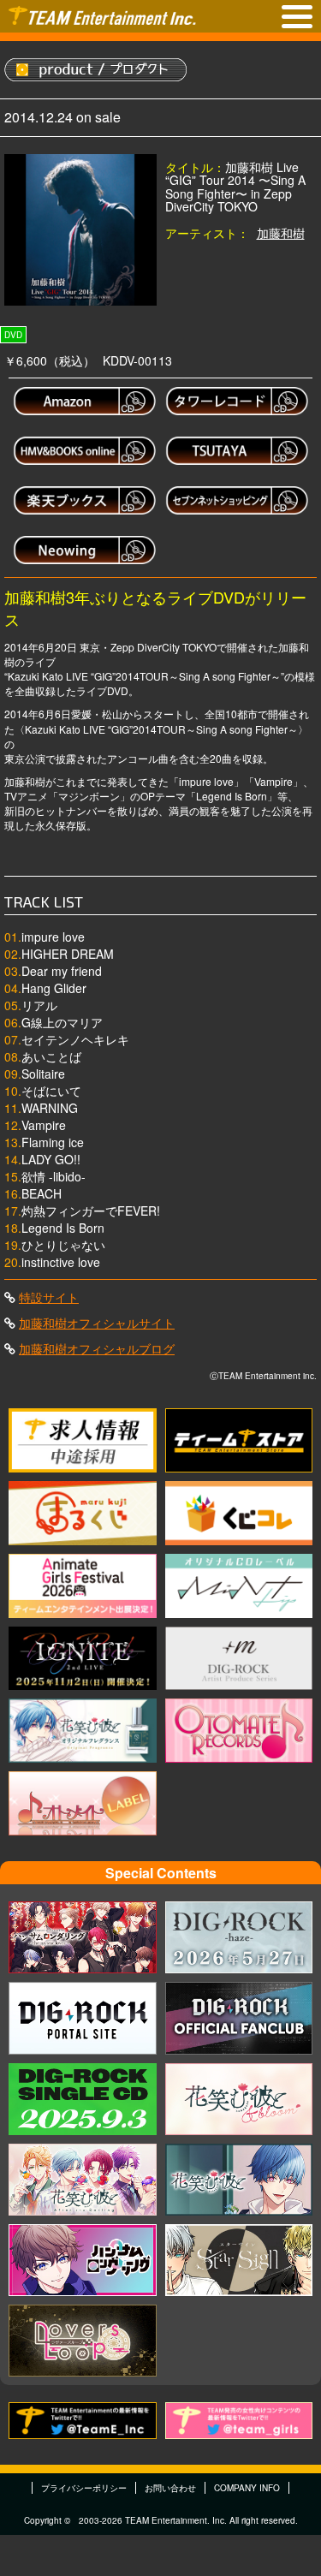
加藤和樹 (281, 233)
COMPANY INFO (247, 2488)
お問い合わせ (170, 2488)
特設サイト (49, 1297)
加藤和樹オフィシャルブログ (97, 1348)
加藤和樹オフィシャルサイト (97, 1323)
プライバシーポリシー (84, 2488)
